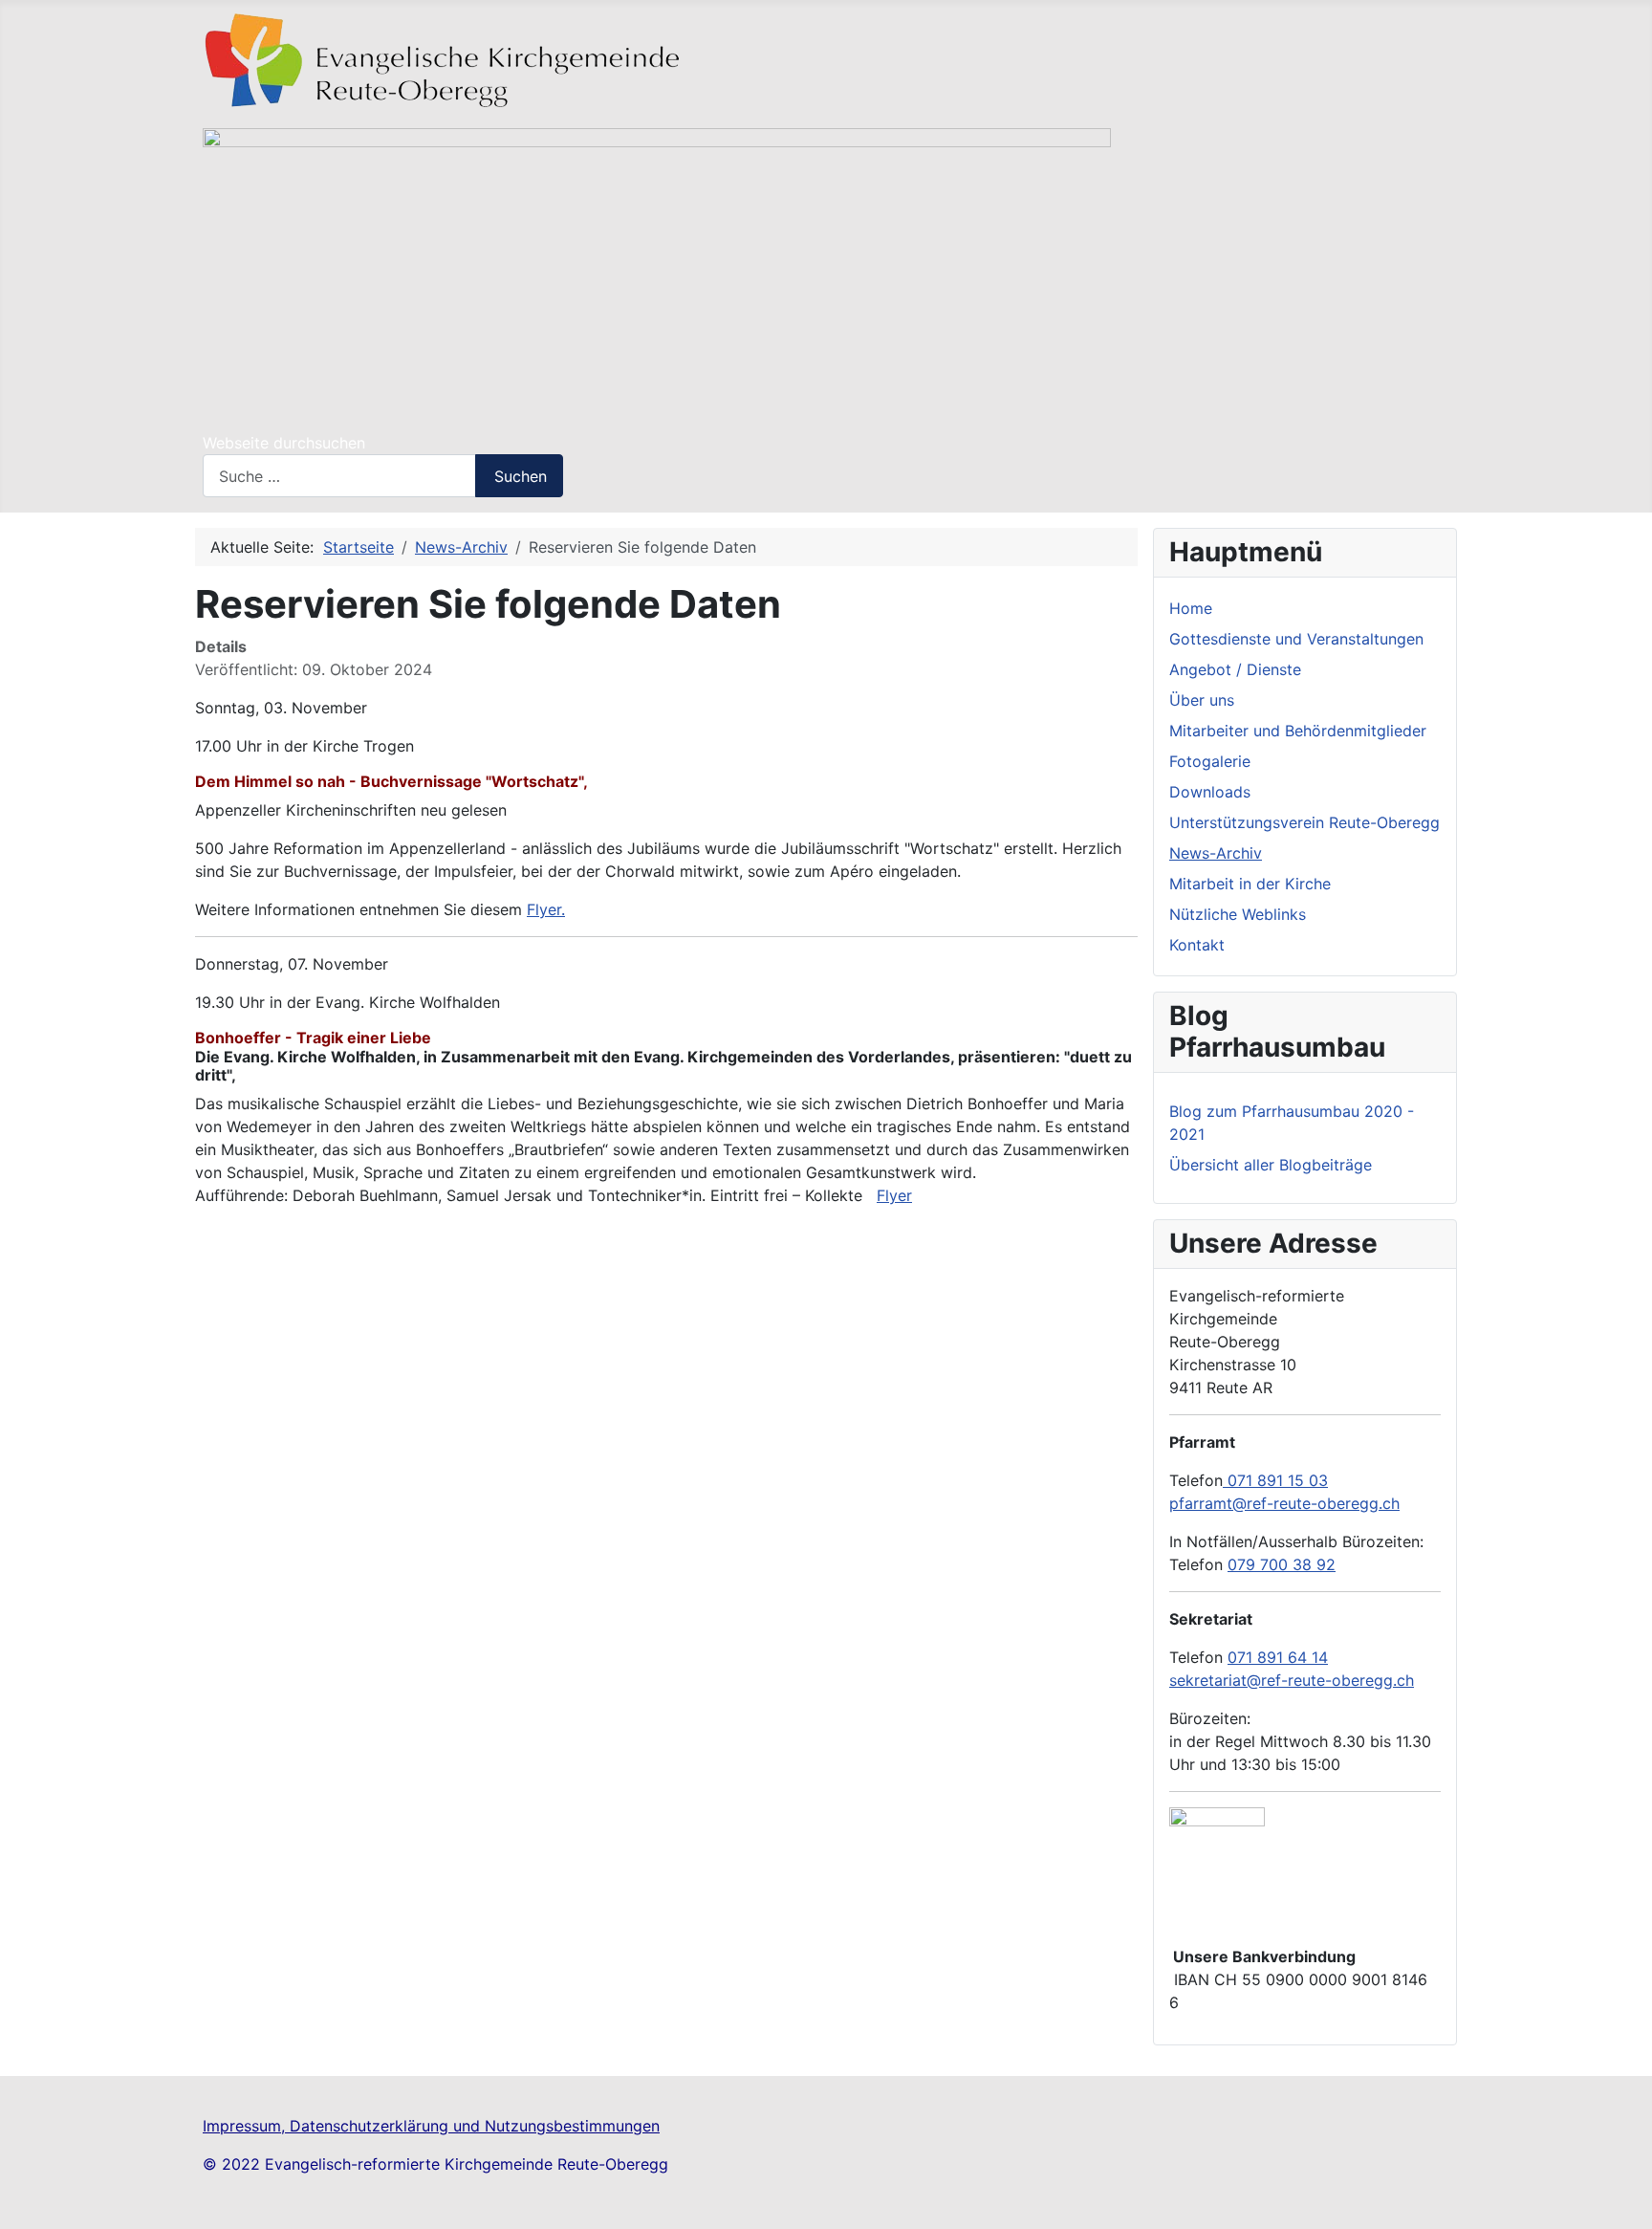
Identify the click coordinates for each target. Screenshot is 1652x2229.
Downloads (1210, 792)
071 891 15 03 (1275, 1480)
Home (1191, 608)
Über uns (1202, 700)
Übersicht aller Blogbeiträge (1271, 1165)
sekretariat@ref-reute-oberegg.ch (1292, 1680)
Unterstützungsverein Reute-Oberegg (1304, 822)
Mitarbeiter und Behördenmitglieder (1298, 731)
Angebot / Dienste (1235, 669)
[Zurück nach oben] (1628, 2205)
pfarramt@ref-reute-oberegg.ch (1284, 1503)
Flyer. (546, 909)
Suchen (521, 476)
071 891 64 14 (1278, 1657)
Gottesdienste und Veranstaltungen (1296, 639)
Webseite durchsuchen (284, 443)
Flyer (894, 1195)
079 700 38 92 (1282, 1564)
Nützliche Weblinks (1238, 914)
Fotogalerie (1210, 761)
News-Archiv (1216, 853)
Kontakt (1197, 945)
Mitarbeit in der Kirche (1250, 884)
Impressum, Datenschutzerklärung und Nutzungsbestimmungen (431, 2126)
